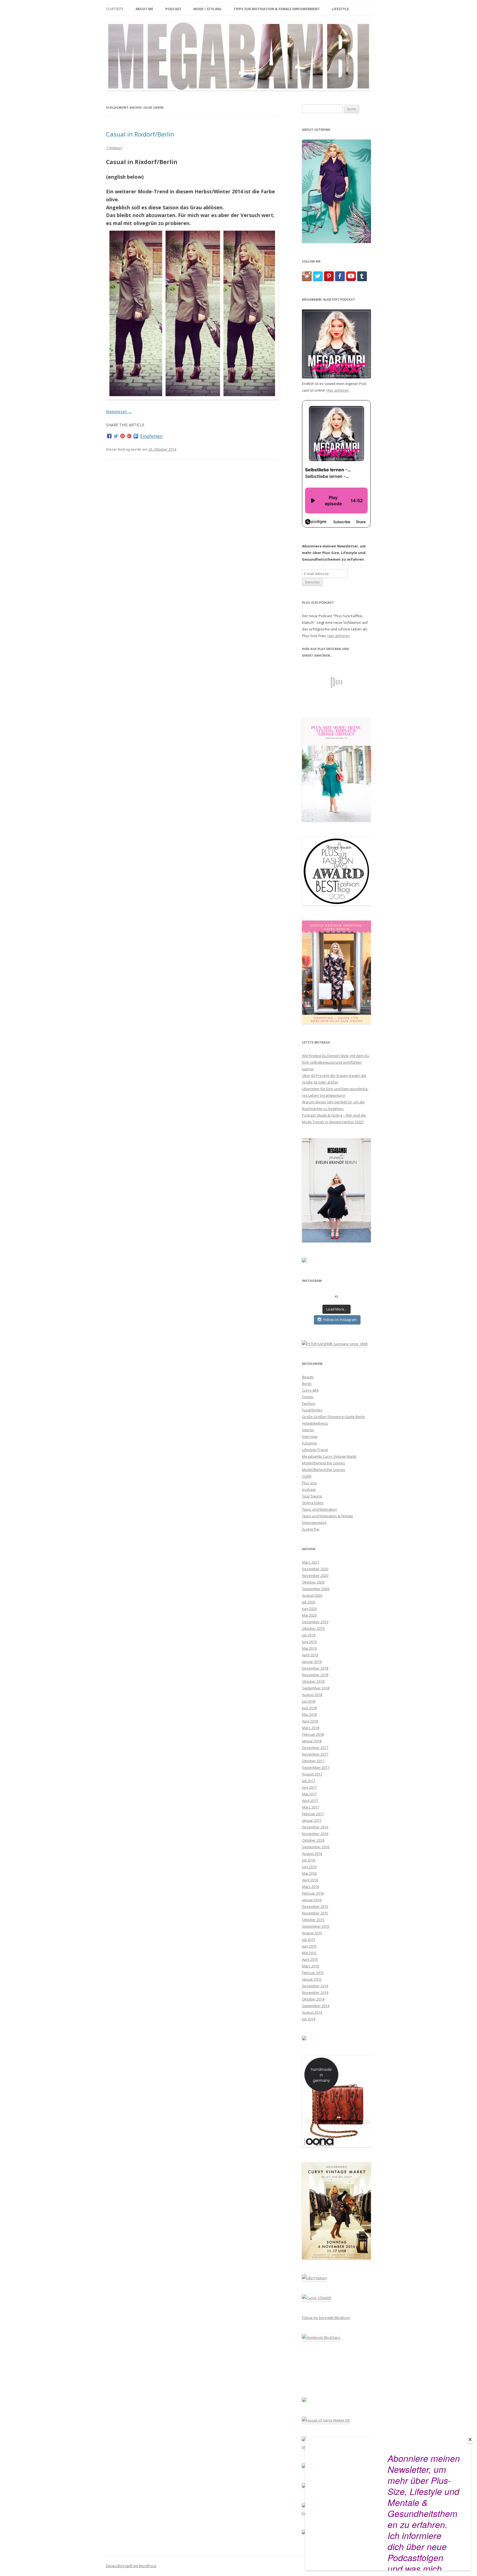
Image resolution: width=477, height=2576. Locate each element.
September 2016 (316, 1847)
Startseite (115, 9)
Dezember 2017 (315, 1748)
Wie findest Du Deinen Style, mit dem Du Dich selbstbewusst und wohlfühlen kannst (336, 1062)
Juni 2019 (309, 1642)
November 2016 (315, 1834)
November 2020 (315, 1575)
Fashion (309, 1403)
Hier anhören (338, 390)
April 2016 (310, 1880)
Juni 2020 (309, 1609)
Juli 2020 (309, 1602)
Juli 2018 (309, 1701)
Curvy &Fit (310, 1390)
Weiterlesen (119, 412)
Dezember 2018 (315, 1668)
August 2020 (312, 1595)
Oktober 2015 (313, 1920)
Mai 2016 (309, 1873)
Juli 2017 (309, 1781)
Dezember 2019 (315, 1622)
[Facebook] (109, 436)
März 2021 (311, 1562)
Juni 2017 (309, 1787)
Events (308, 1397)
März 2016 (311, 1887)
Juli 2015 (309, 1940)
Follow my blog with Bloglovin (326, 2318)
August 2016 (312, 1853)
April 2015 (310, 1959)
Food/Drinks (312, 1410)
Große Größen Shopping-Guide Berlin (334, 1417)
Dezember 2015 (315, 1906)
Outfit (307, 1476)
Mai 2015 (309, 1953)
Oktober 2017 (313, 1761)
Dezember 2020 (315, 1569)
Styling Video (313, 1503)
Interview (310, 1437)
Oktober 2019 (313, 1628)
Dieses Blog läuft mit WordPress (131, 2566)
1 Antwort (114, 148)
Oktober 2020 (313, 1582)
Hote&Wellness (315, 1423)
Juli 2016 (309, 1860)
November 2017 (315, 1754)
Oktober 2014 (313, 1999)
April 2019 (310, 1655)
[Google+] (129, 436)
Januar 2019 (312, 1662)
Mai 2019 (309, 1648)
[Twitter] (116, 436)
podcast (309, 1489)
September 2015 (316, 1926)
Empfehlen (151, 436)
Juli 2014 (309, 2019)
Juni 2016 (309, 1867)
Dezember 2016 (315, 1827)
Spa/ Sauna (312, 1496)
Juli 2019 (309, 1635)
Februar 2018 (313, 1734)
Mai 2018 (309, 1714)
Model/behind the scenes (324, 1463)
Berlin (307, 1384)
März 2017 (311, 1807)
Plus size (309, 1483)
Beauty (308, 1377)
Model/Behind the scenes (324, 1470)
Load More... (336, 1309)
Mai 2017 (309, 1794)
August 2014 (312, 2012)
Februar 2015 (313, 1973)
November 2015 (315, 1913)
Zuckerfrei (311, 1529)
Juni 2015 (309, 1946)
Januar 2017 (312, 1820)
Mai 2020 (309, 1615)
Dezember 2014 (315, 1986)
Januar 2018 (312, 1741)
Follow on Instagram (340, 1320)
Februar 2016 (313, 1893)
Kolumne (309, 1443)
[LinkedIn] (136, 436)
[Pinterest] (123, 436)
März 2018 (311, 1728)
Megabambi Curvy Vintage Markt (329, 1456)
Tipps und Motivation (320, 1509)
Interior (308, 1430)
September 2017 (316, 1767)
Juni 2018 (309, 1708)
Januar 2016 (312, 1900)
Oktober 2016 (313, 1840)
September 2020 (316, 1589)
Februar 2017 (313, 1814)
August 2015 (312, 1933)
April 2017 (310, 1801)
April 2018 (310, 1721)
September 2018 (316, 1688)
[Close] (470, 2439)
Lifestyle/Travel (315, 1450)
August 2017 (312, 1774)
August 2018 (312, 1695)
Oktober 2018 (313, 1681)
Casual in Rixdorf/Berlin (140, 134)
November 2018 (315, 1675)
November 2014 (315, 1992)
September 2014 (316, 2006)
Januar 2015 (312, 1979)
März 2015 (311, 1966)
